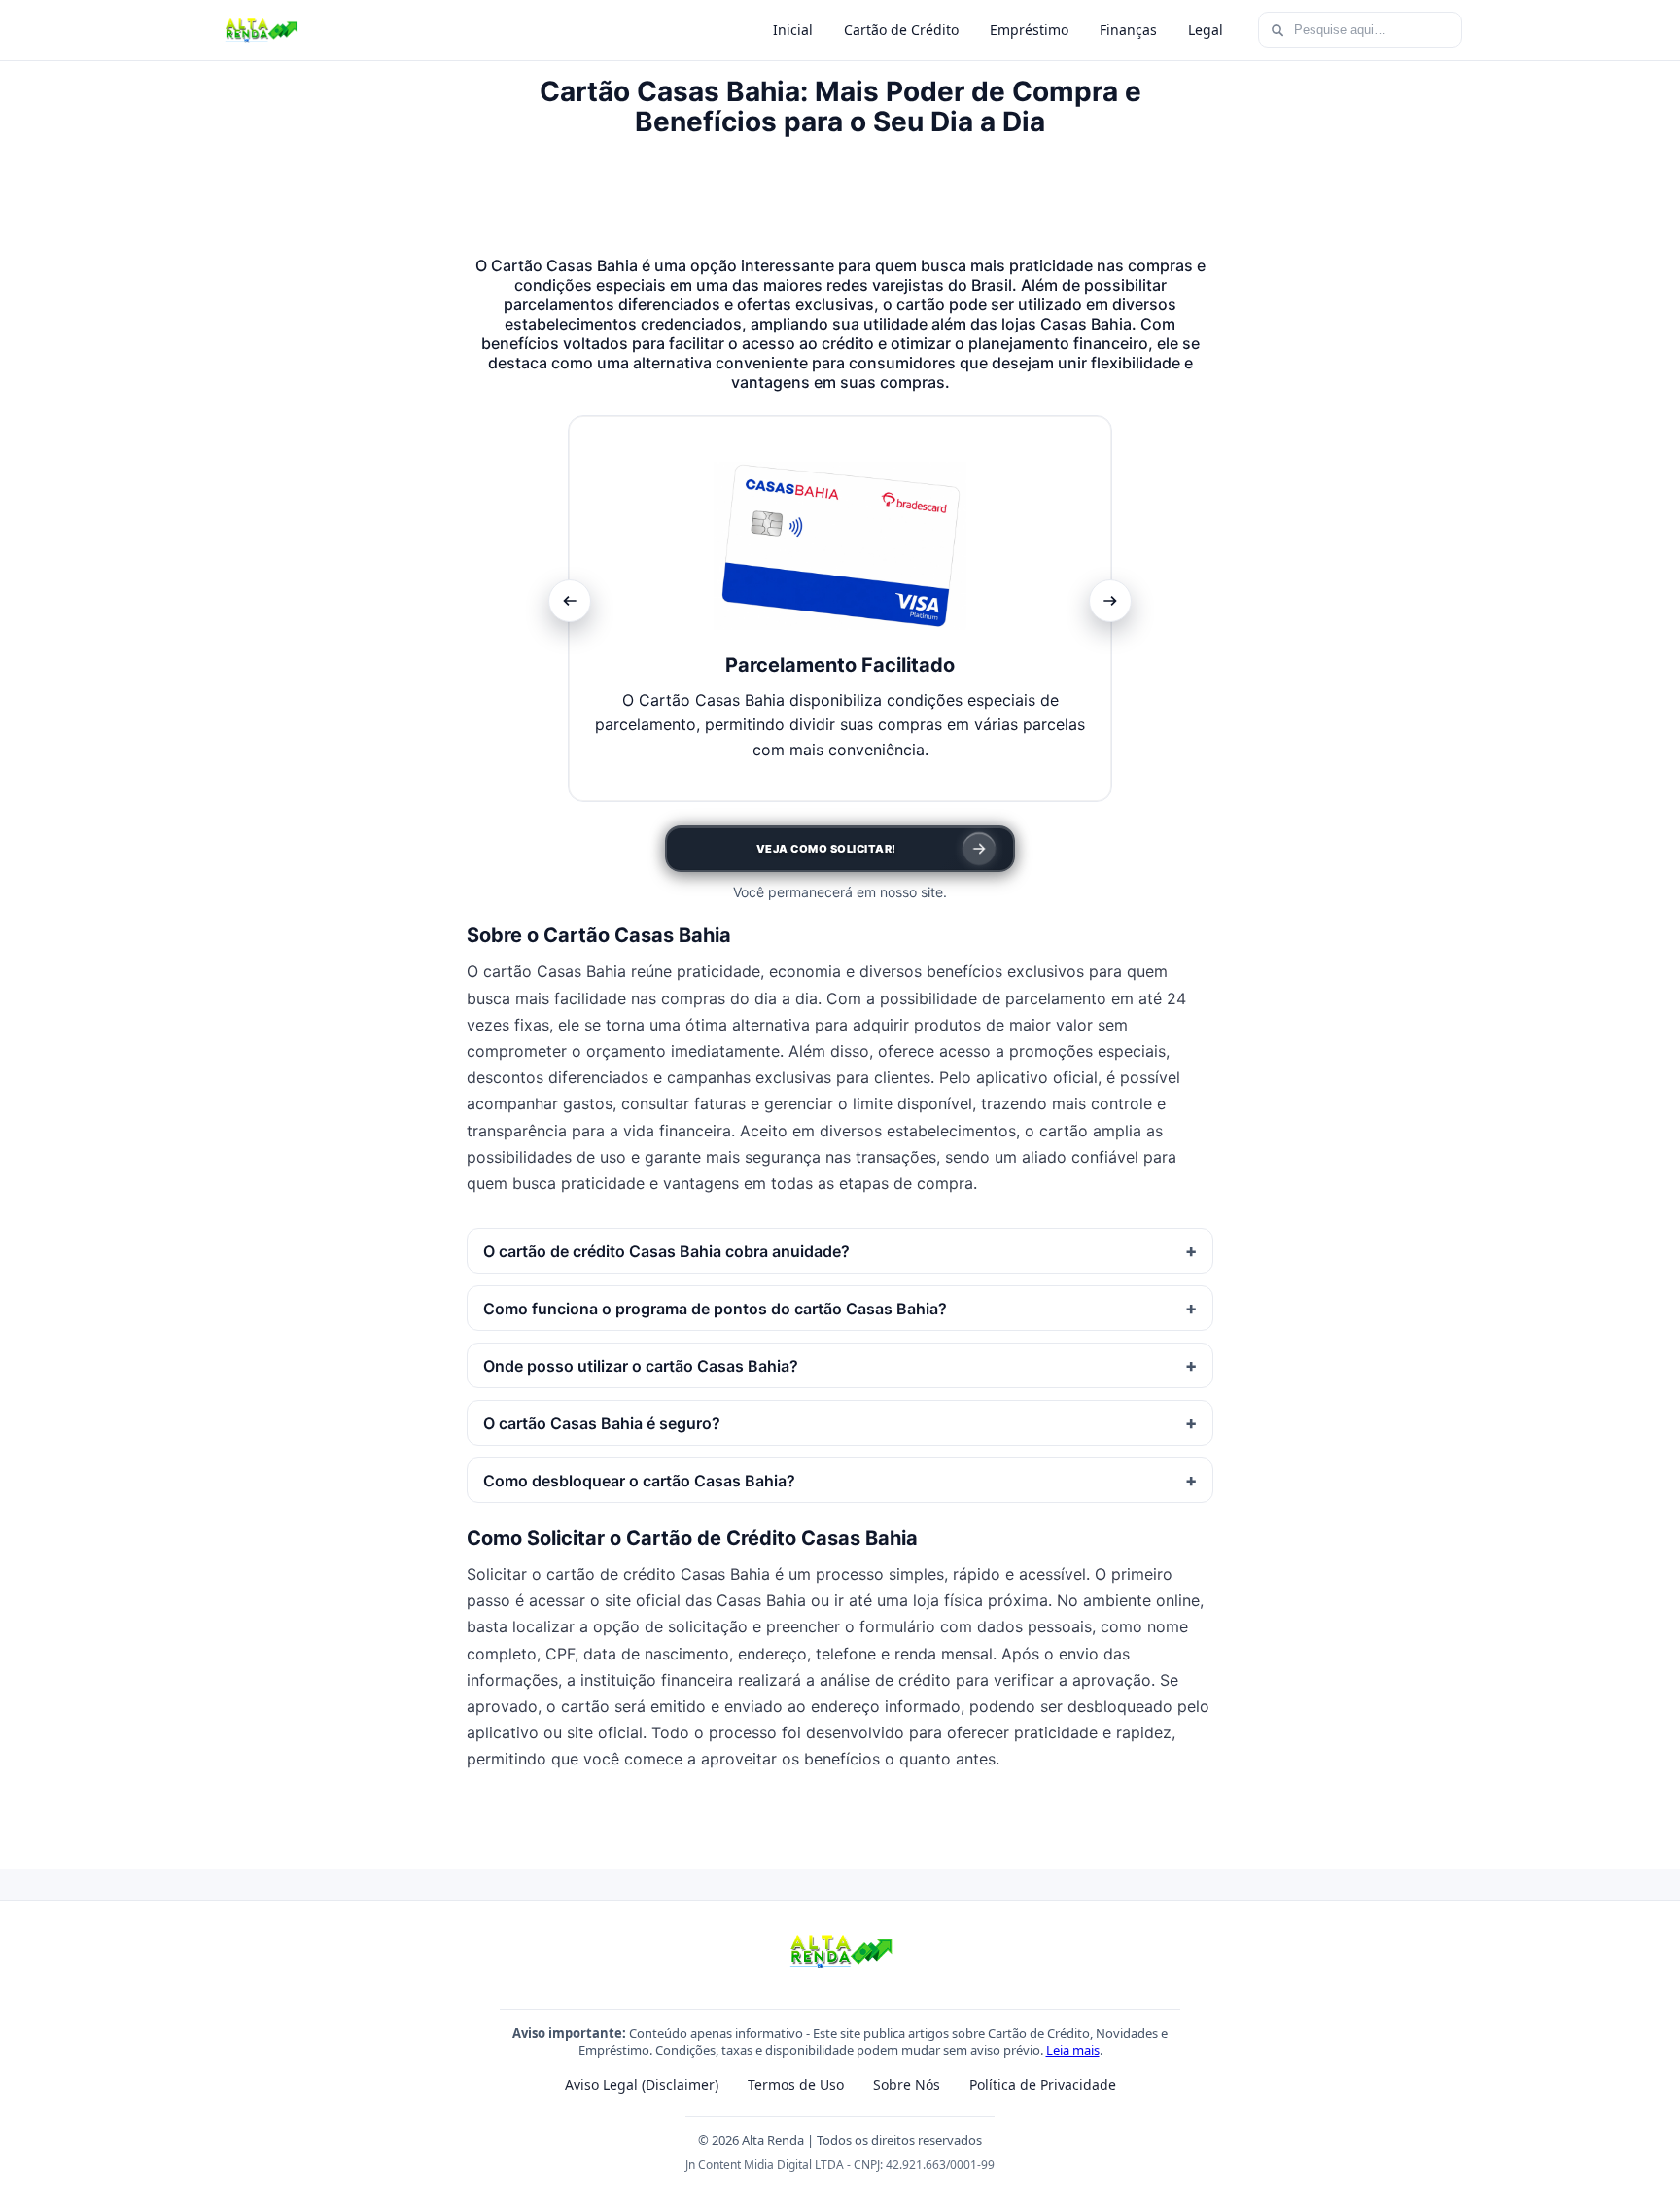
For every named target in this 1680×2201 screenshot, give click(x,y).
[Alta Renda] (261, 30)
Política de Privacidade (1043, 2085)
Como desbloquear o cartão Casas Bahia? (639, 1481)
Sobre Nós (907, 2085)
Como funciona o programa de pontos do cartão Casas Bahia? (715, 1309)
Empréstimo (1029, 30)
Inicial (793, 30)
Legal (1206, 30)
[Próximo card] (1110, 601)
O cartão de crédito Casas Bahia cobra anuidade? (666, 1251)
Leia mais (1073, 2050)
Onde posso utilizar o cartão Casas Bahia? (641, 1366)
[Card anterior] (570, 601)
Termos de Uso (796, 2085)
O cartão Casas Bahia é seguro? (602, 1423)
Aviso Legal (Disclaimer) (642, 2085)
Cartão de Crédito (901, 30)
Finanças (1128, 30)
